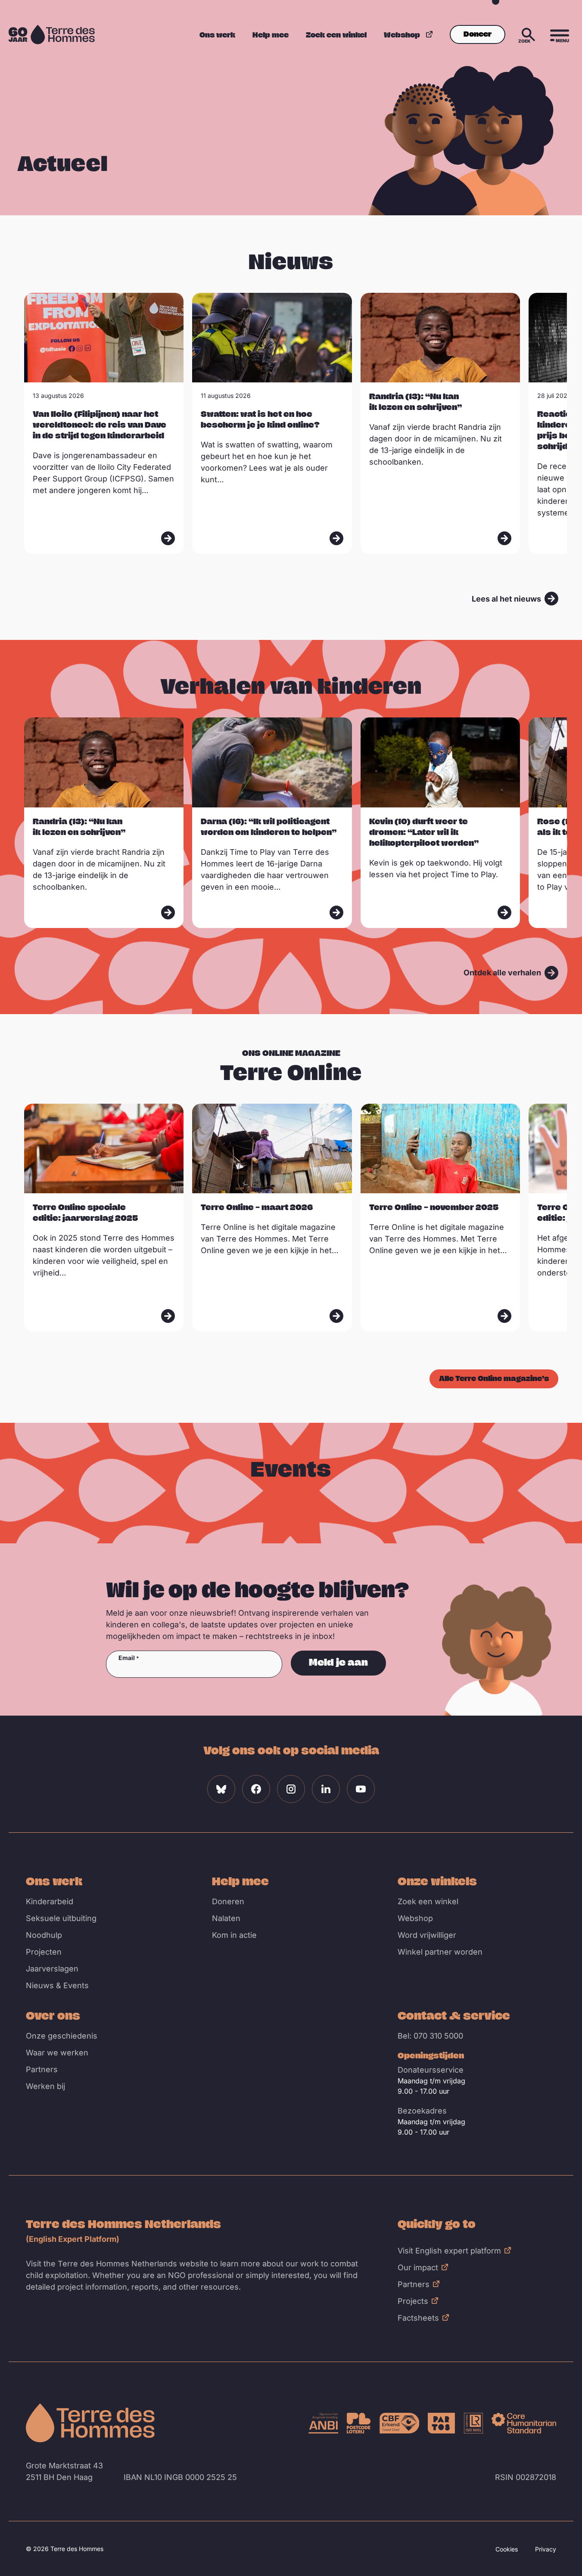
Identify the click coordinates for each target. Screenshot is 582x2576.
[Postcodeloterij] (359, 2423)
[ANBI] (324, 2423)
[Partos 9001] (441, 2423)
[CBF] (400, 2423)
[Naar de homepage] (90, 2423)
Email (127, 1658)
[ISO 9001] (473, 2423)
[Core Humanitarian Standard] (524, 2423)
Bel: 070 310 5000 (430, 2036)
